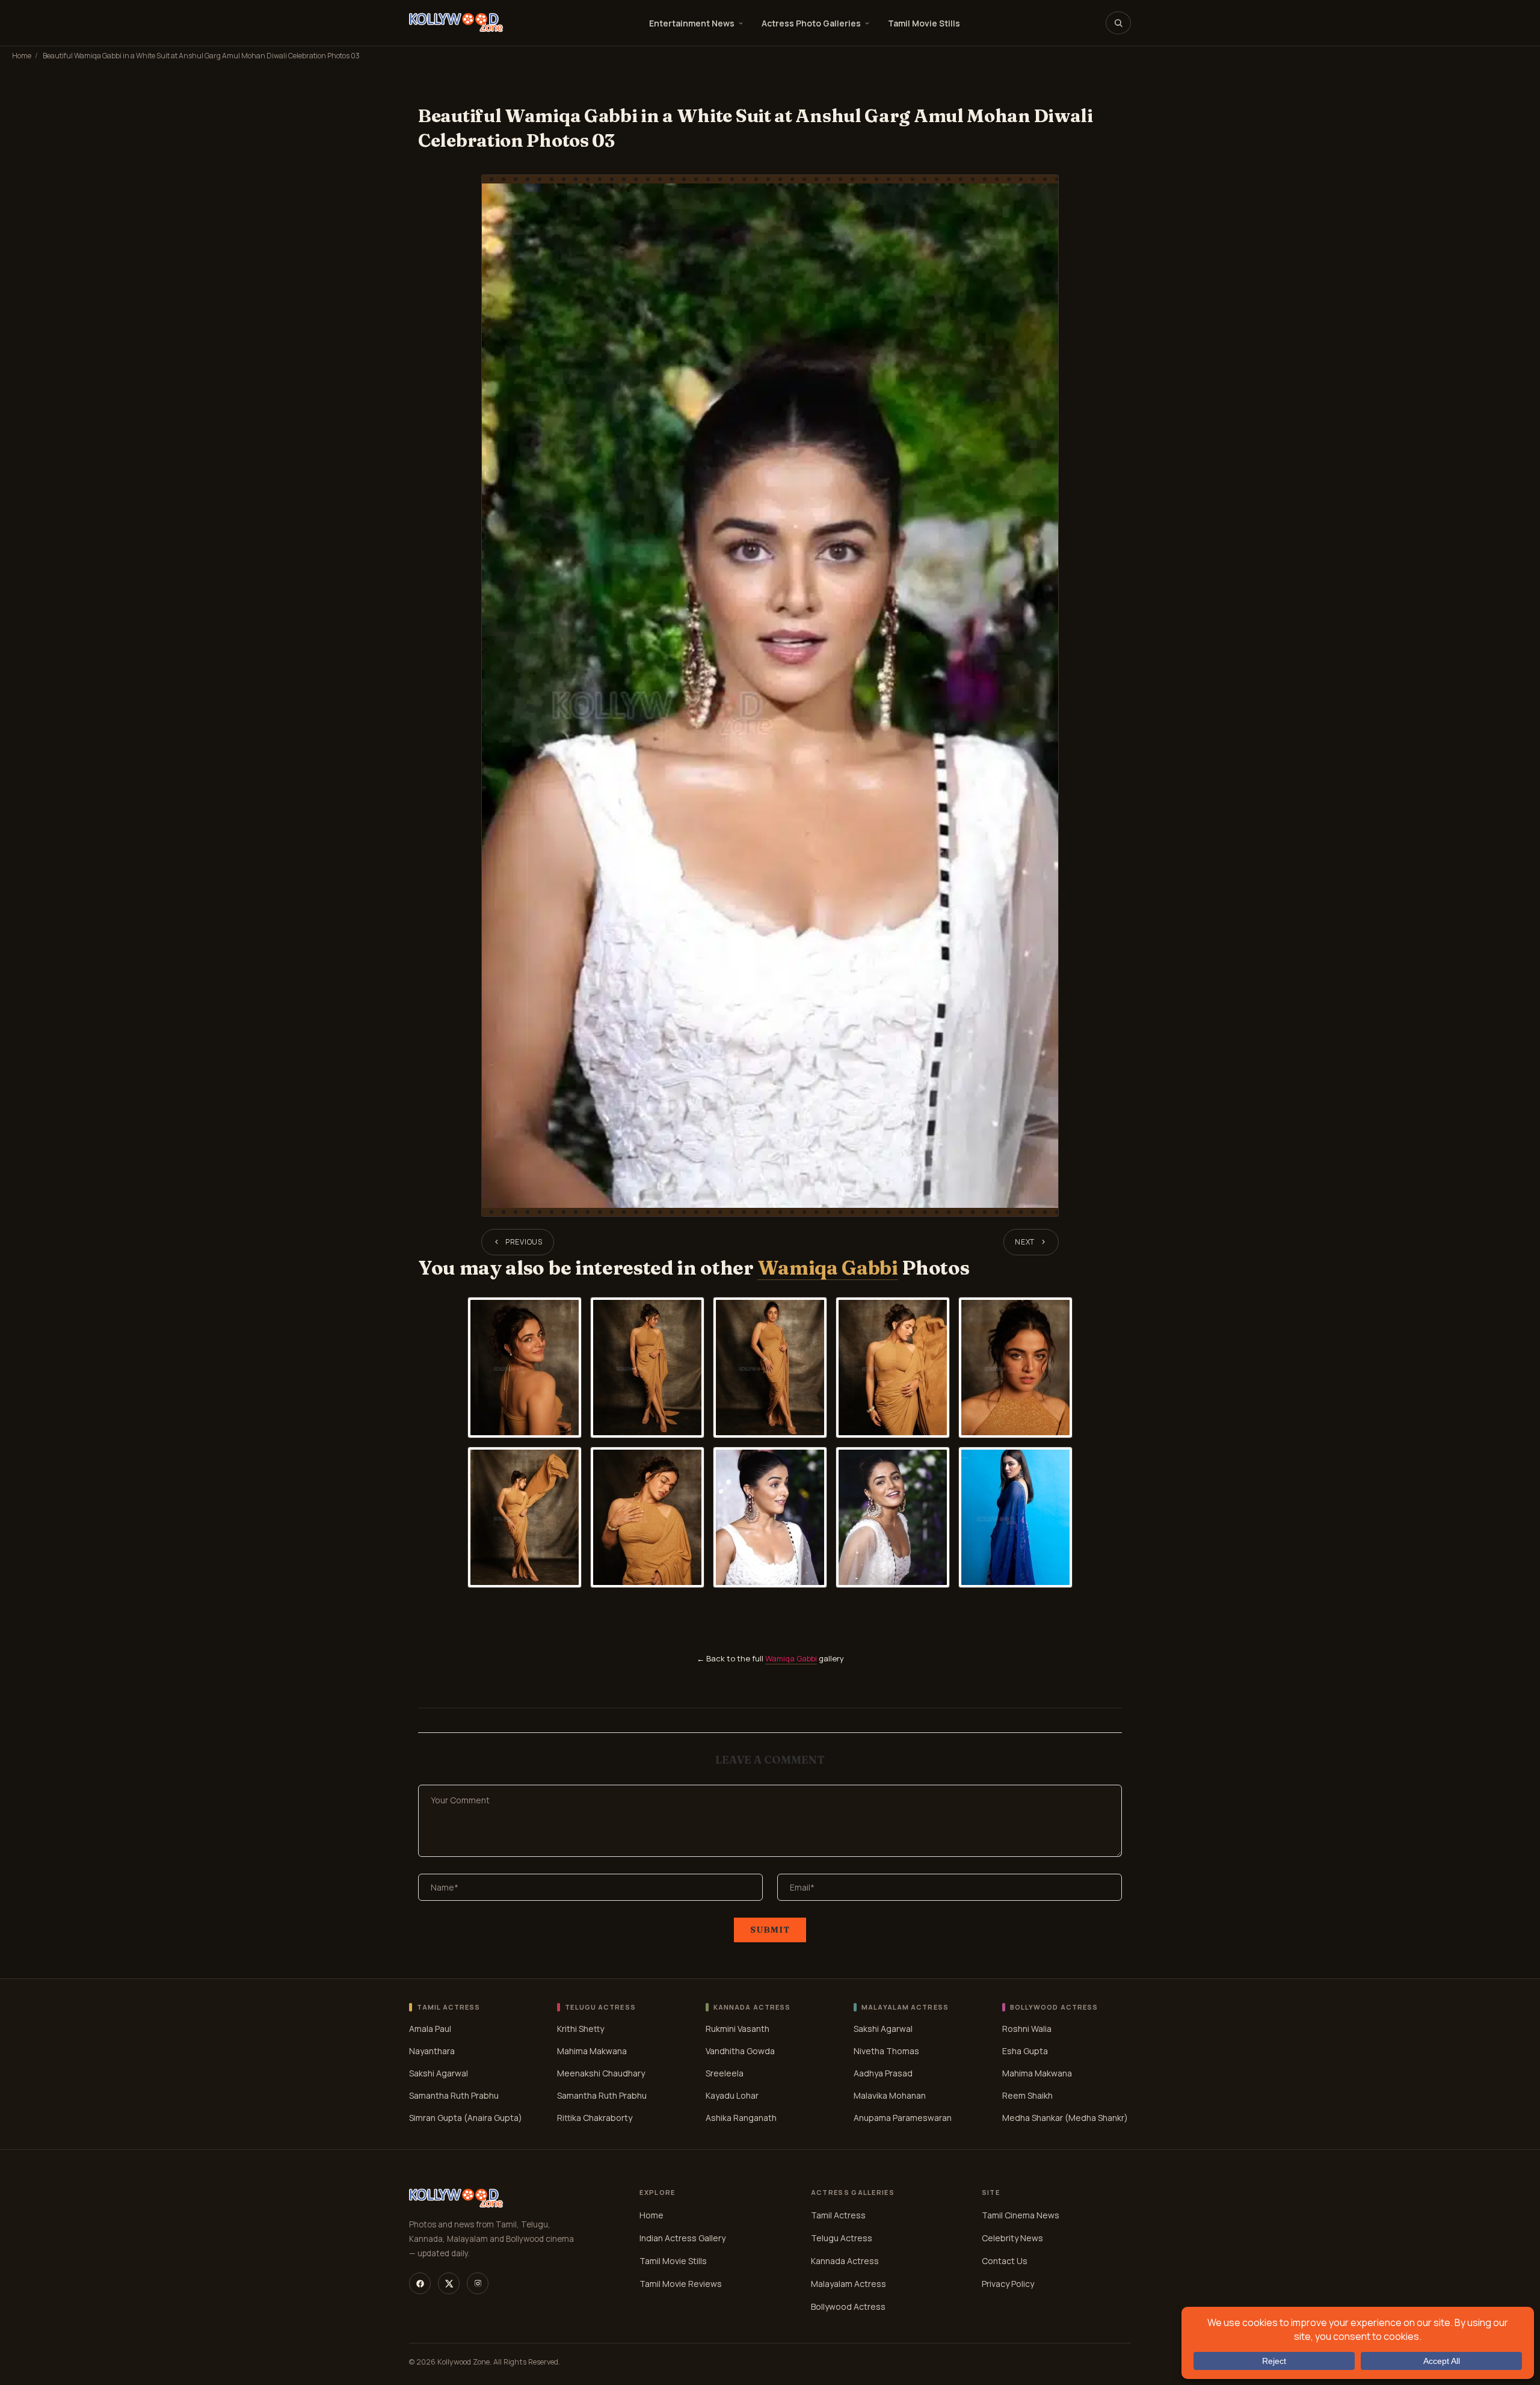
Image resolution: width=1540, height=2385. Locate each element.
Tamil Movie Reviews (681, 2284)
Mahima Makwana (592, 2051)
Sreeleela (725, 2073)
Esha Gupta (1025, 2051)
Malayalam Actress (849, 2284)
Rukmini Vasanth (738, 2029)
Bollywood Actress (848, 2307)
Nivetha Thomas (886, 2051)
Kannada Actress (845, 2261)
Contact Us (1005, 2261)
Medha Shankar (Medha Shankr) (1065, 2118)
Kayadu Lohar (732, 2095)
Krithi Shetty (581, 2029)
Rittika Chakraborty (595, 2118)
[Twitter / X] (449, 2283)
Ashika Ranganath (741, 2118)
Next (1025, 1242)
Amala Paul (430, 2029)
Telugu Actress (842, 2238)
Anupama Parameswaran (903, 2118)
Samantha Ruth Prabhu (454, 2095)
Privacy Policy (1008, 2284)
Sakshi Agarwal (439, 2073)
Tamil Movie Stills (924, 23)
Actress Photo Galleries (811, 23)
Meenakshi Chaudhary (601, 2073)
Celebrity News (1012, 2238)
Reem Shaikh (1027, 2095)
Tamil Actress (838, 2215)
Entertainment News (692, 23)
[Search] (1118, 23)
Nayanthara (432, 2051)
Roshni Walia (1027, 2029)
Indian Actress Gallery (682, 2238)
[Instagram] (478, 2283)
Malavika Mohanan (890, 2095)
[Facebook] (420, 2283)
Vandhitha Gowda (740, 2051)
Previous (524, 1242)
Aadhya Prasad (883, 2073)
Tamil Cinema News (1021, 2215)
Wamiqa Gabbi (827, 1268)
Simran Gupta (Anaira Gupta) (466, 2118)
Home (22, 56)
